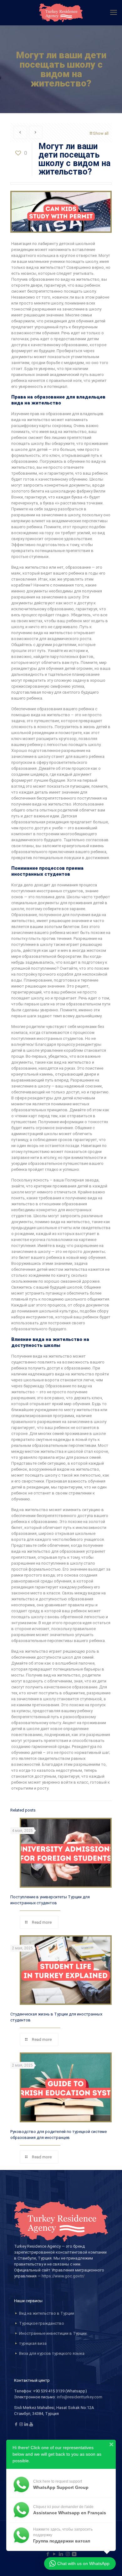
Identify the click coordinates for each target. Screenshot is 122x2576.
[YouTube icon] (55, 2554)
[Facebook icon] (48, 2554)
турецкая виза (33, 2343)
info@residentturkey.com (80, 2397)
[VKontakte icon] (74, 2554)
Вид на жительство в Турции (47, 2313)
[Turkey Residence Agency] (61, 13)
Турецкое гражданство (42, 2323)
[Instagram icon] (68, 2554)
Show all (101, 133)
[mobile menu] (114, 13)
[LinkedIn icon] (61, 2554)
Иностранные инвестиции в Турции (53, 2333)
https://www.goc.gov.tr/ (63, 2276)
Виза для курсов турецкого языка (52, 2353)
